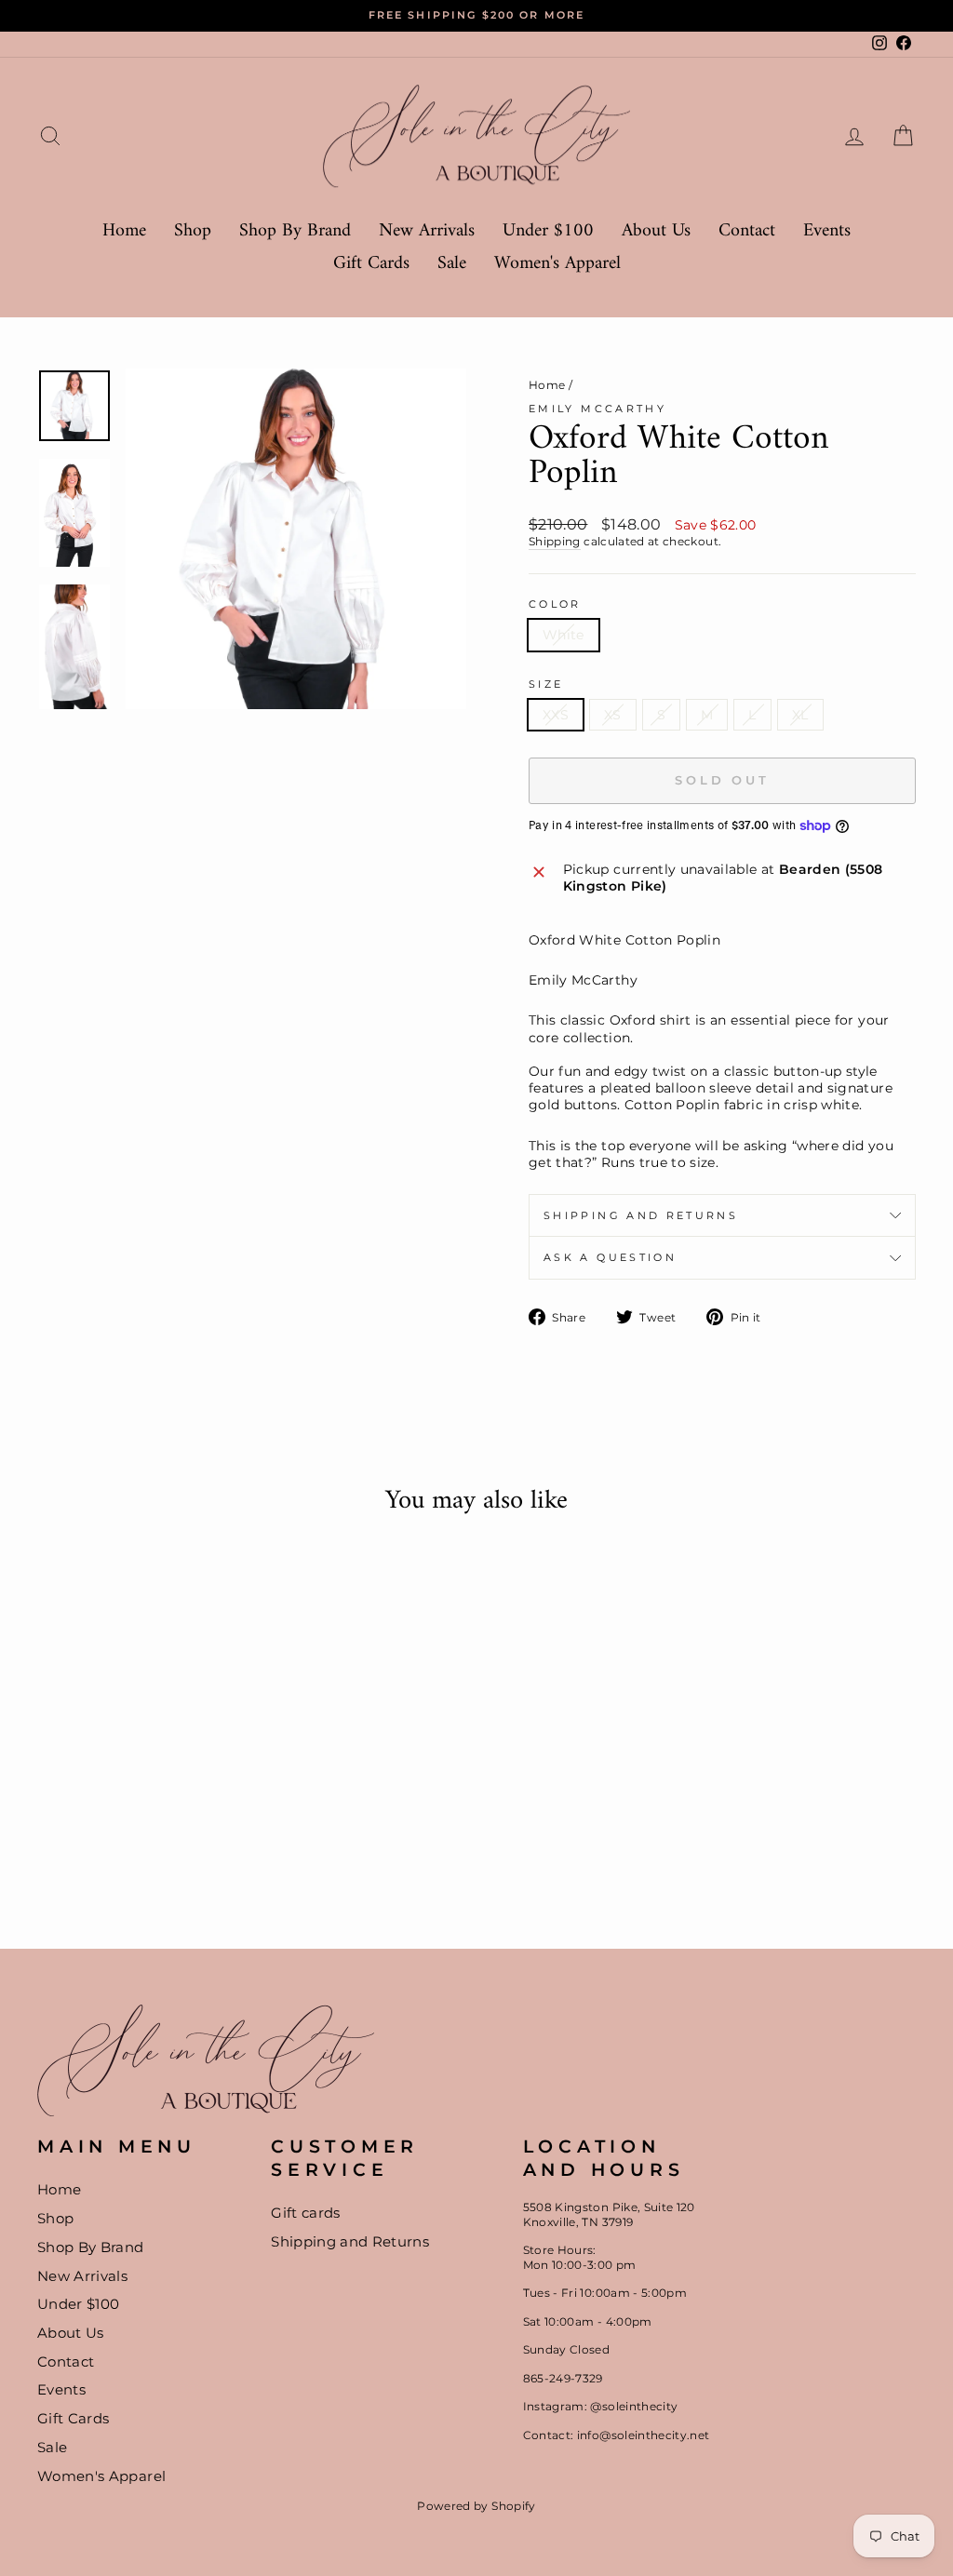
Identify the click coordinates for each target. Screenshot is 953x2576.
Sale (452, 264)
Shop (193, 231)
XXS (556, 715)
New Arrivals (427, 231)
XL (800, 715)
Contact (747, 231)
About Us (656, 231)
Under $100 (548, 231)
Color (555, 604)
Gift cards (306, 2213)
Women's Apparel (557, 264)
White (564, 635)
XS (613, 715)
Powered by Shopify (476, 2506)
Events (827, 231)
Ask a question (610, 1257)
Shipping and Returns (641, 1215)
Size (546, 684)
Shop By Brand (295, 231)
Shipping (555, 541)
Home (124, 231)
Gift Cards (371, 264)
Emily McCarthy (597, 409)
